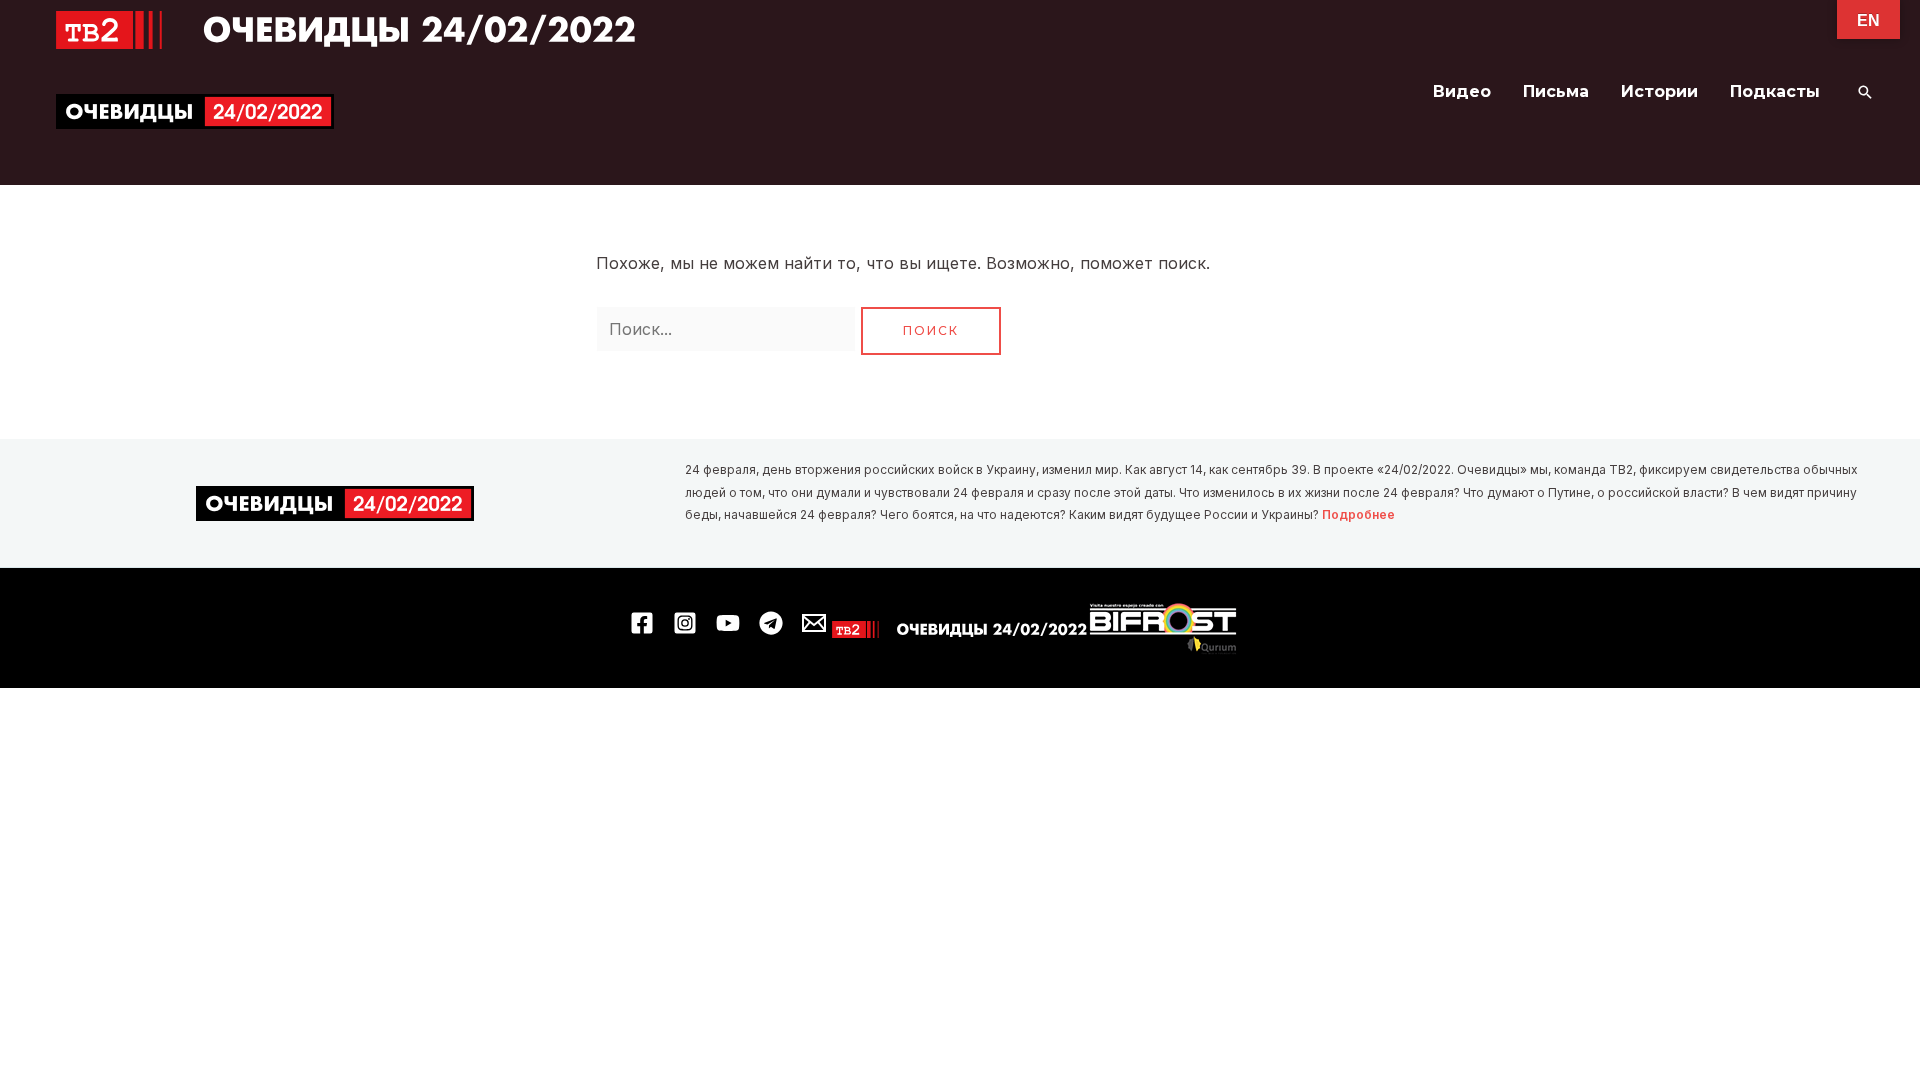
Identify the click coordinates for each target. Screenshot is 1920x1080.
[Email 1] (814, 623)
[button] (1865, 92)
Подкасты (1775, 91)
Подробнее (1358, 514)
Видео (1462, 91)
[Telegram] (771, 623)
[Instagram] (685, 623)
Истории (1659, 91)
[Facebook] (642, 623)
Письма (1556, 91)
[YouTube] (728, 623)
